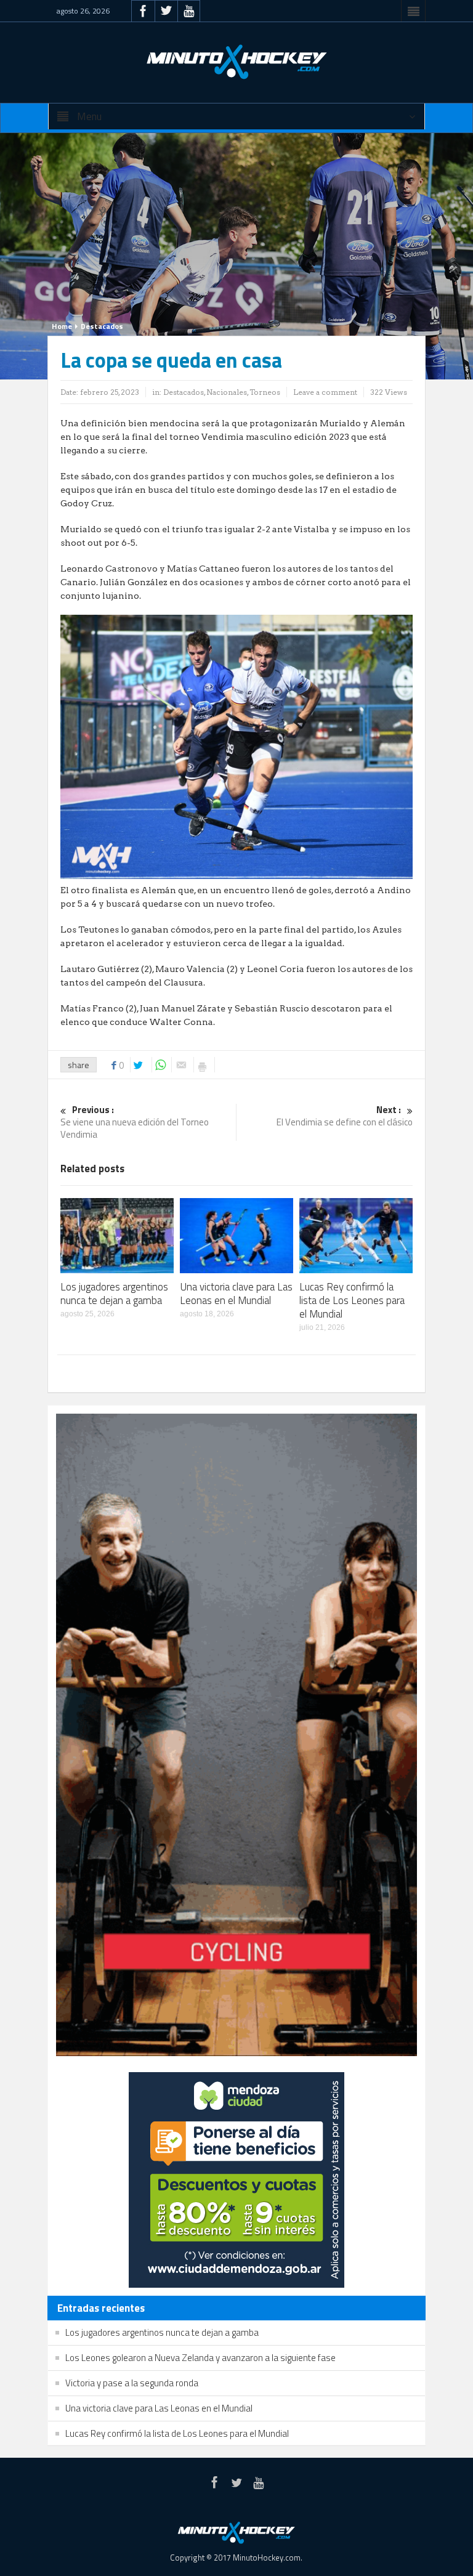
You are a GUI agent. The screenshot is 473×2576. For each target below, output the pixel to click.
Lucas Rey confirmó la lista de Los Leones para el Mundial (352, 1300)
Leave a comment (325, 392)
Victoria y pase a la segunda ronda (132, 2383)
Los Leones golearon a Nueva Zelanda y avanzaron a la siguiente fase (200, 2358)
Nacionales (227, 392)
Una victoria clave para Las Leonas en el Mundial (236, 1294)
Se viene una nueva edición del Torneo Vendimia (135, 1123)
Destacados (102, 326)
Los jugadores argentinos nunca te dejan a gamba (114, 1294)
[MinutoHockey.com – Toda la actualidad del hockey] (236, 62)
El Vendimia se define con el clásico (345, 1116)
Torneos (265, 392)
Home (62, 326)
